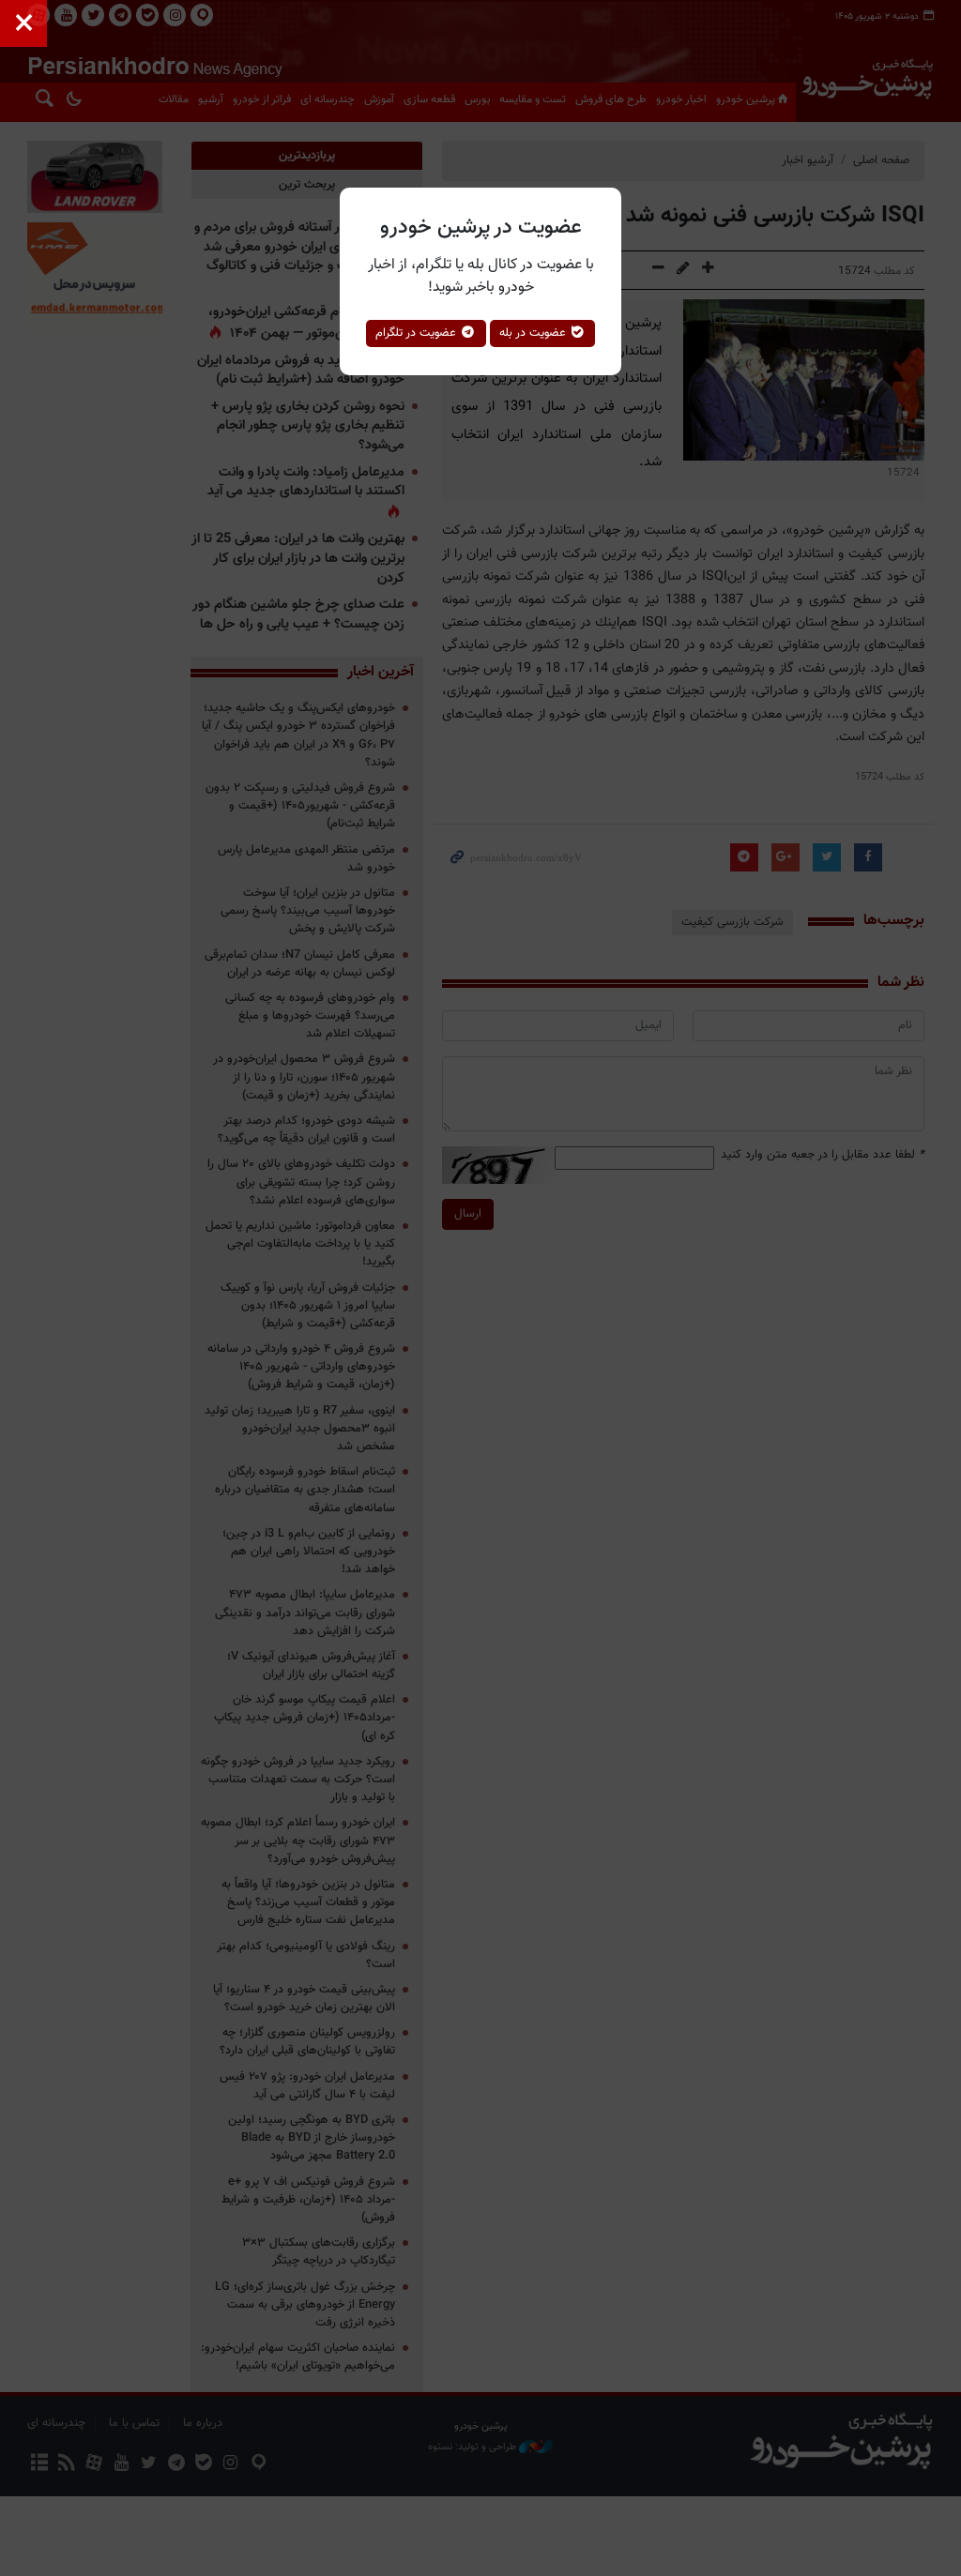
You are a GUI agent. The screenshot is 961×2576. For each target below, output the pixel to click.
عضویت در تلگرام (418, 333)
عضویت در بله (534, 333)
